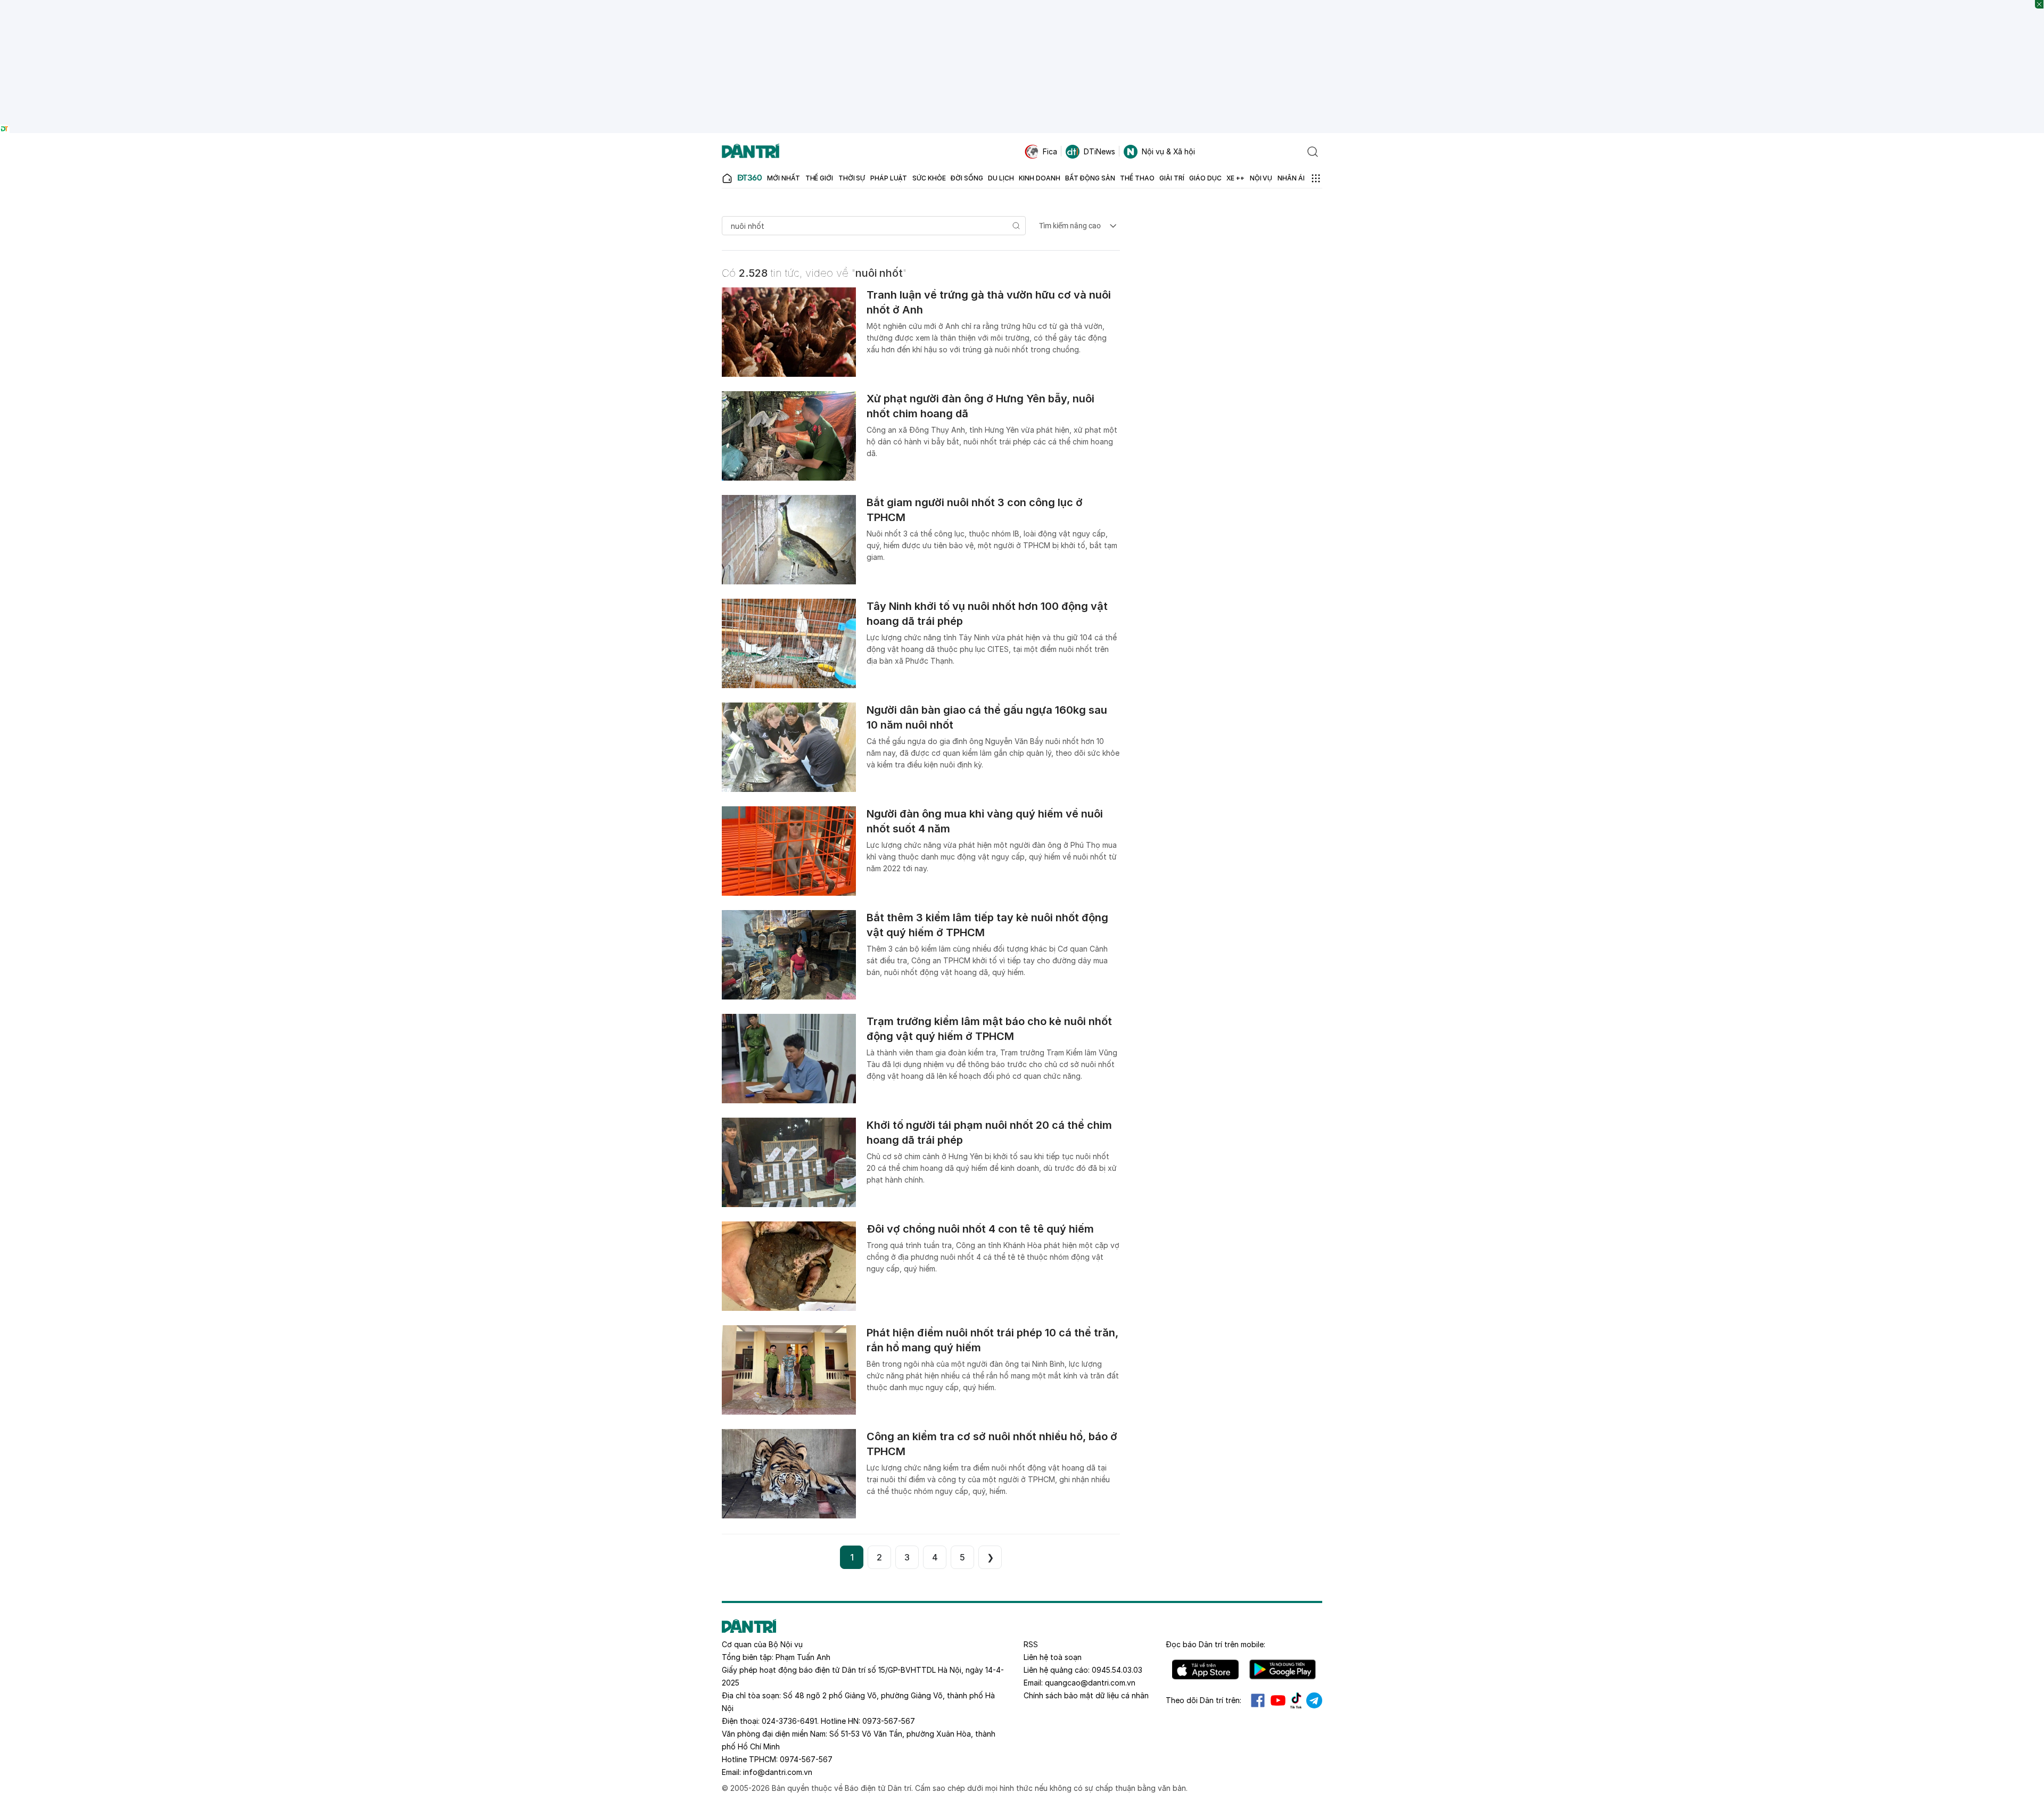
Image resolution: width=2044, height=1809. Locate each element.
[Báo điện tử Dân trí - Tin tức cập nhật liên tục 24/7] (751, 152)
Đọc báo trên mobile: (1215, 1644)
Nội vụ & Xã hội (1168, 151)
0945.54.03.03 (1117, 1670)
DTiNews (1099, 151)
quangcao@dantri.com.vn (1090, 1683)
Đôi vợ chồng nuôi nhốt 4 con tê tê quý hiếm (980, 1229)
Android (1283, 1670)
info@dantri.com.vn (778, 1772)
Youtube (1278, 1700)
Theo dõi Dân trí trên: (1204, 1700)
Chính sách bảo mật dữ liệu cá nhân (1086, 1695)
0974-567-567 (806, 1759)
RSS (1031, 1644)
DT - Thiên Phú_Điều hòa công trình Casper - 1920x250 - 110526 (1022, 5)
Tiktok (1296, 1700)
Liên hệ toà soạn (1053, 1657)
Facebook (1258, 1700)
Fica (1050, 151)
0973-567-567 (889, 1721)
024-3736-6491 (789, 1721)
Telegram (1314, 1700)
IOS (1205, 1670)
